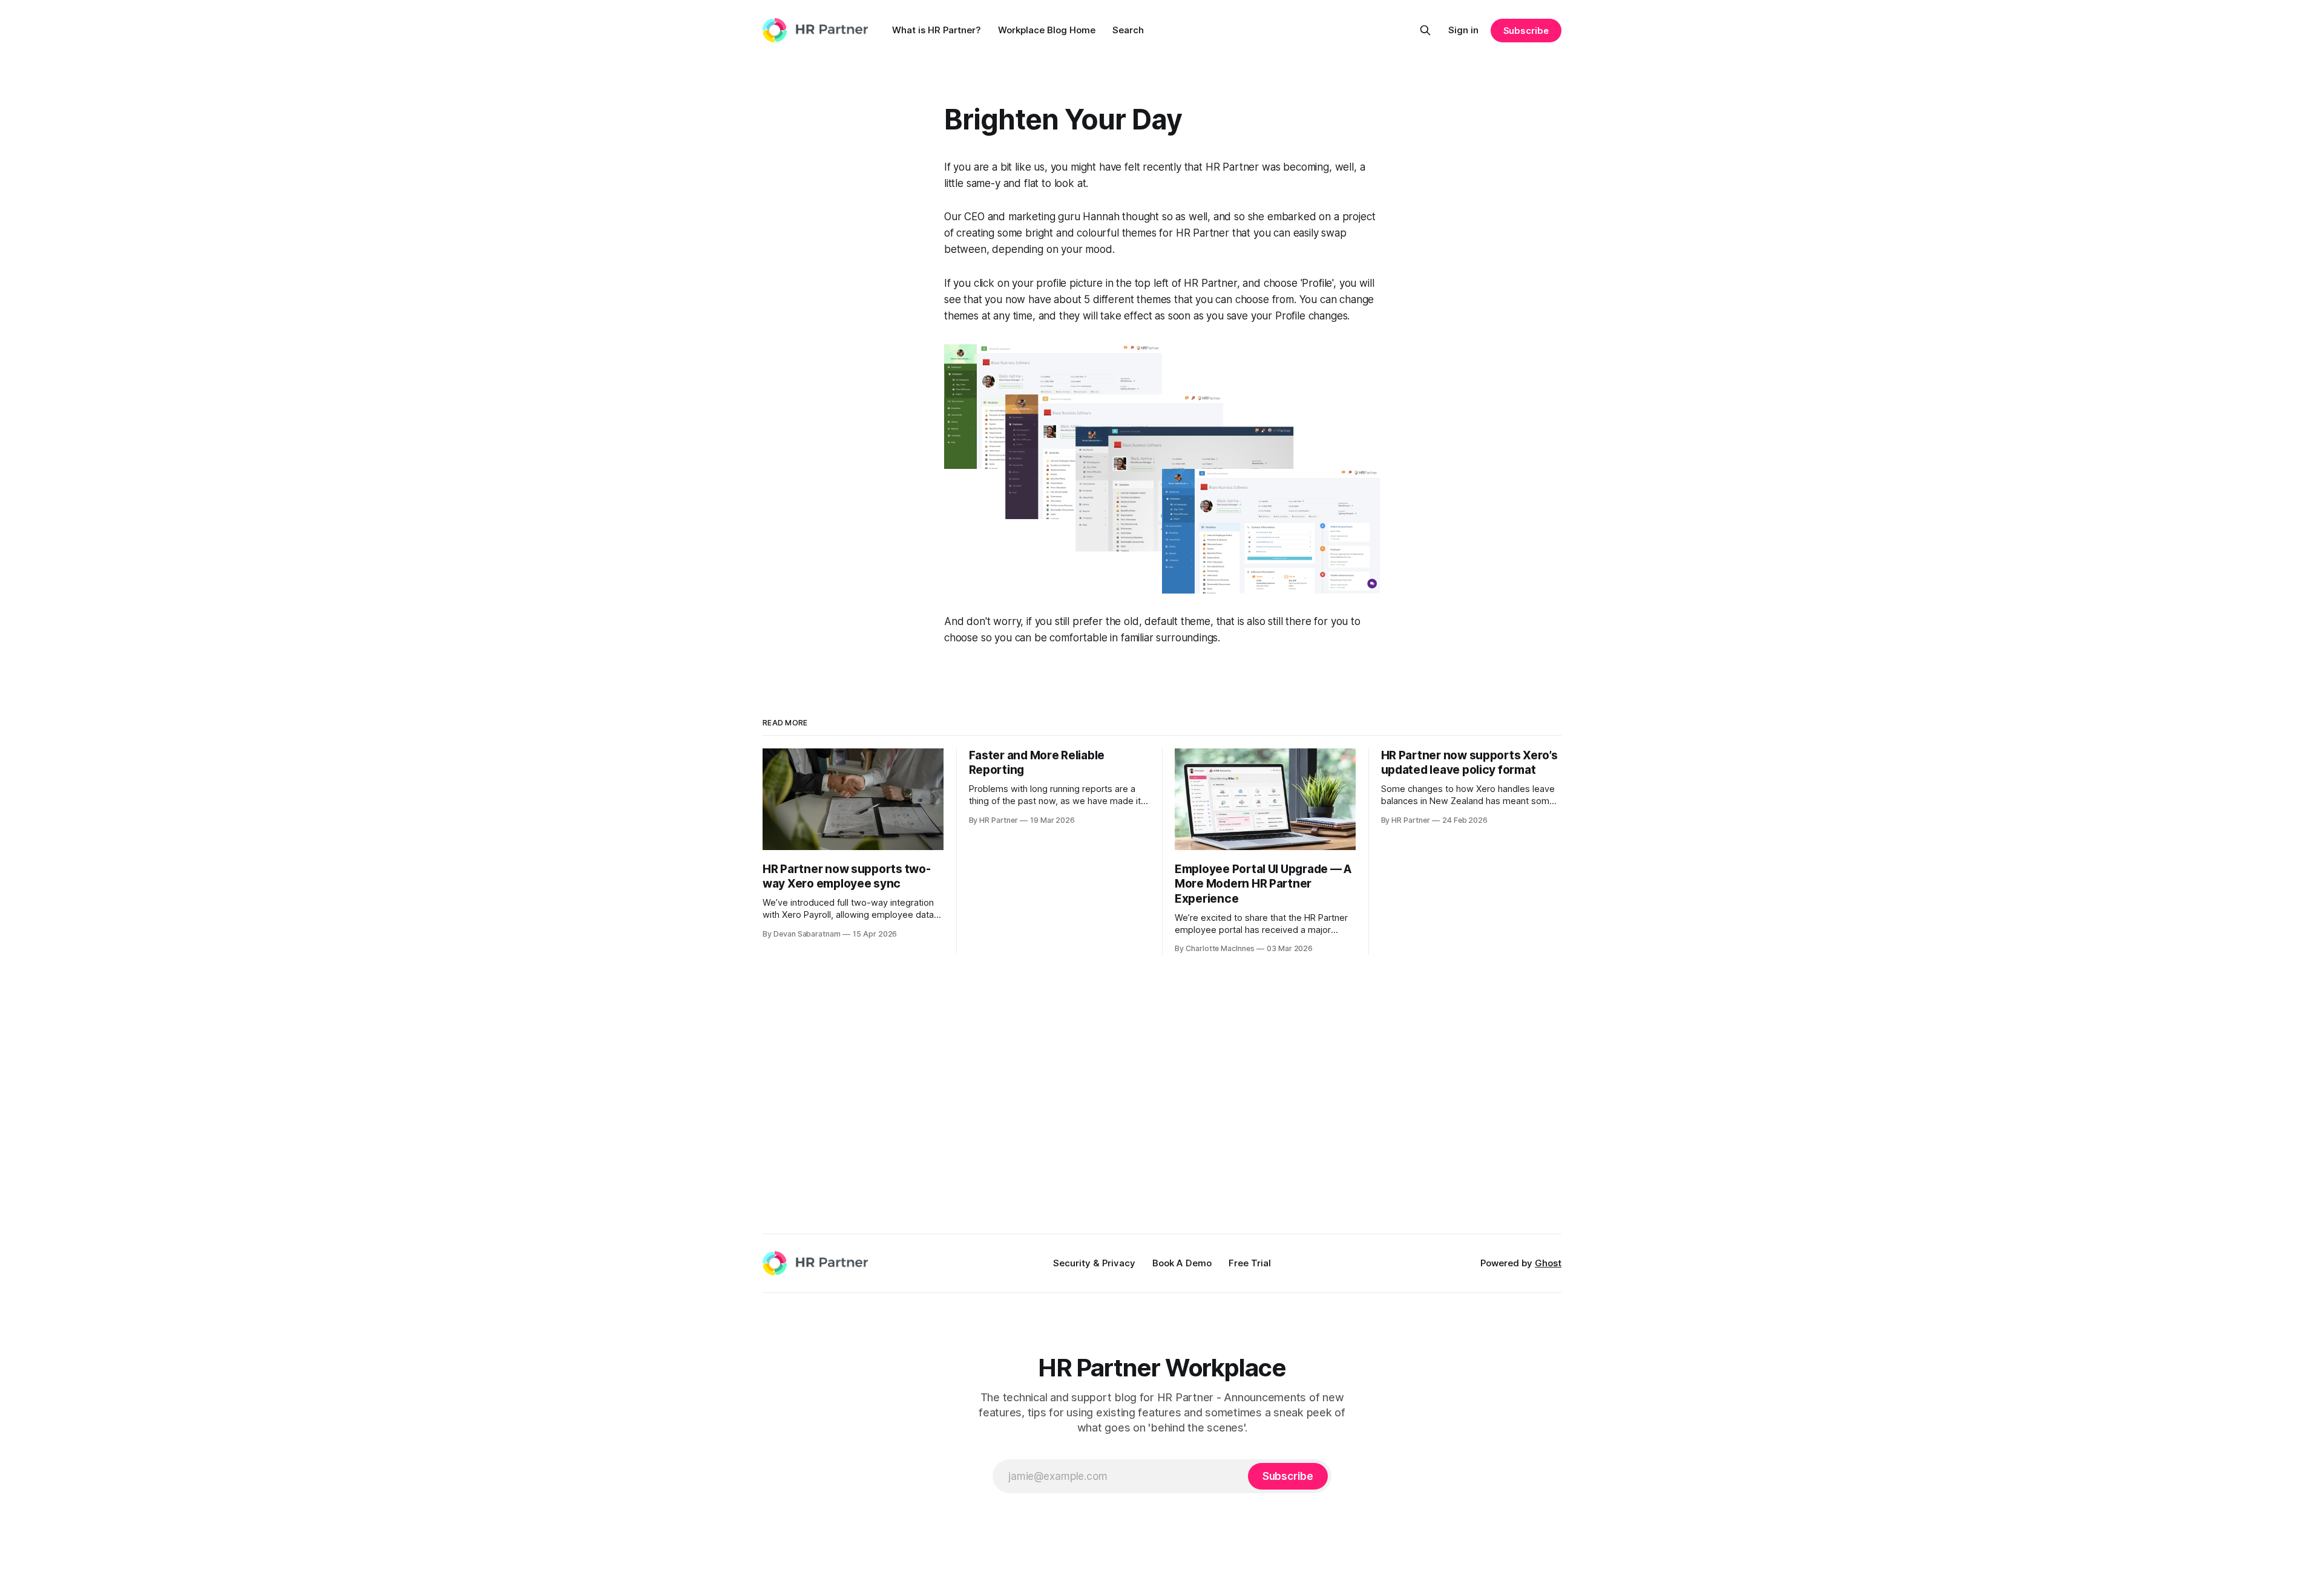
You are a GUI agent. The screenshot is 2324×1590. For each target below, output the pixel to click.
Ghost (1548, 1263)
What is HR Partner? (937, 30)
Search (1128, 30)
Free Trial (1250, 1263)
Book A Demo (1182, 1263)
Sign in (1463, 30)
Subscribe (1526, 31)
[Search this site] (1425, 30)
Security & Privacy (1094, 1263)
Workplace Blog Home (1047, 30)
